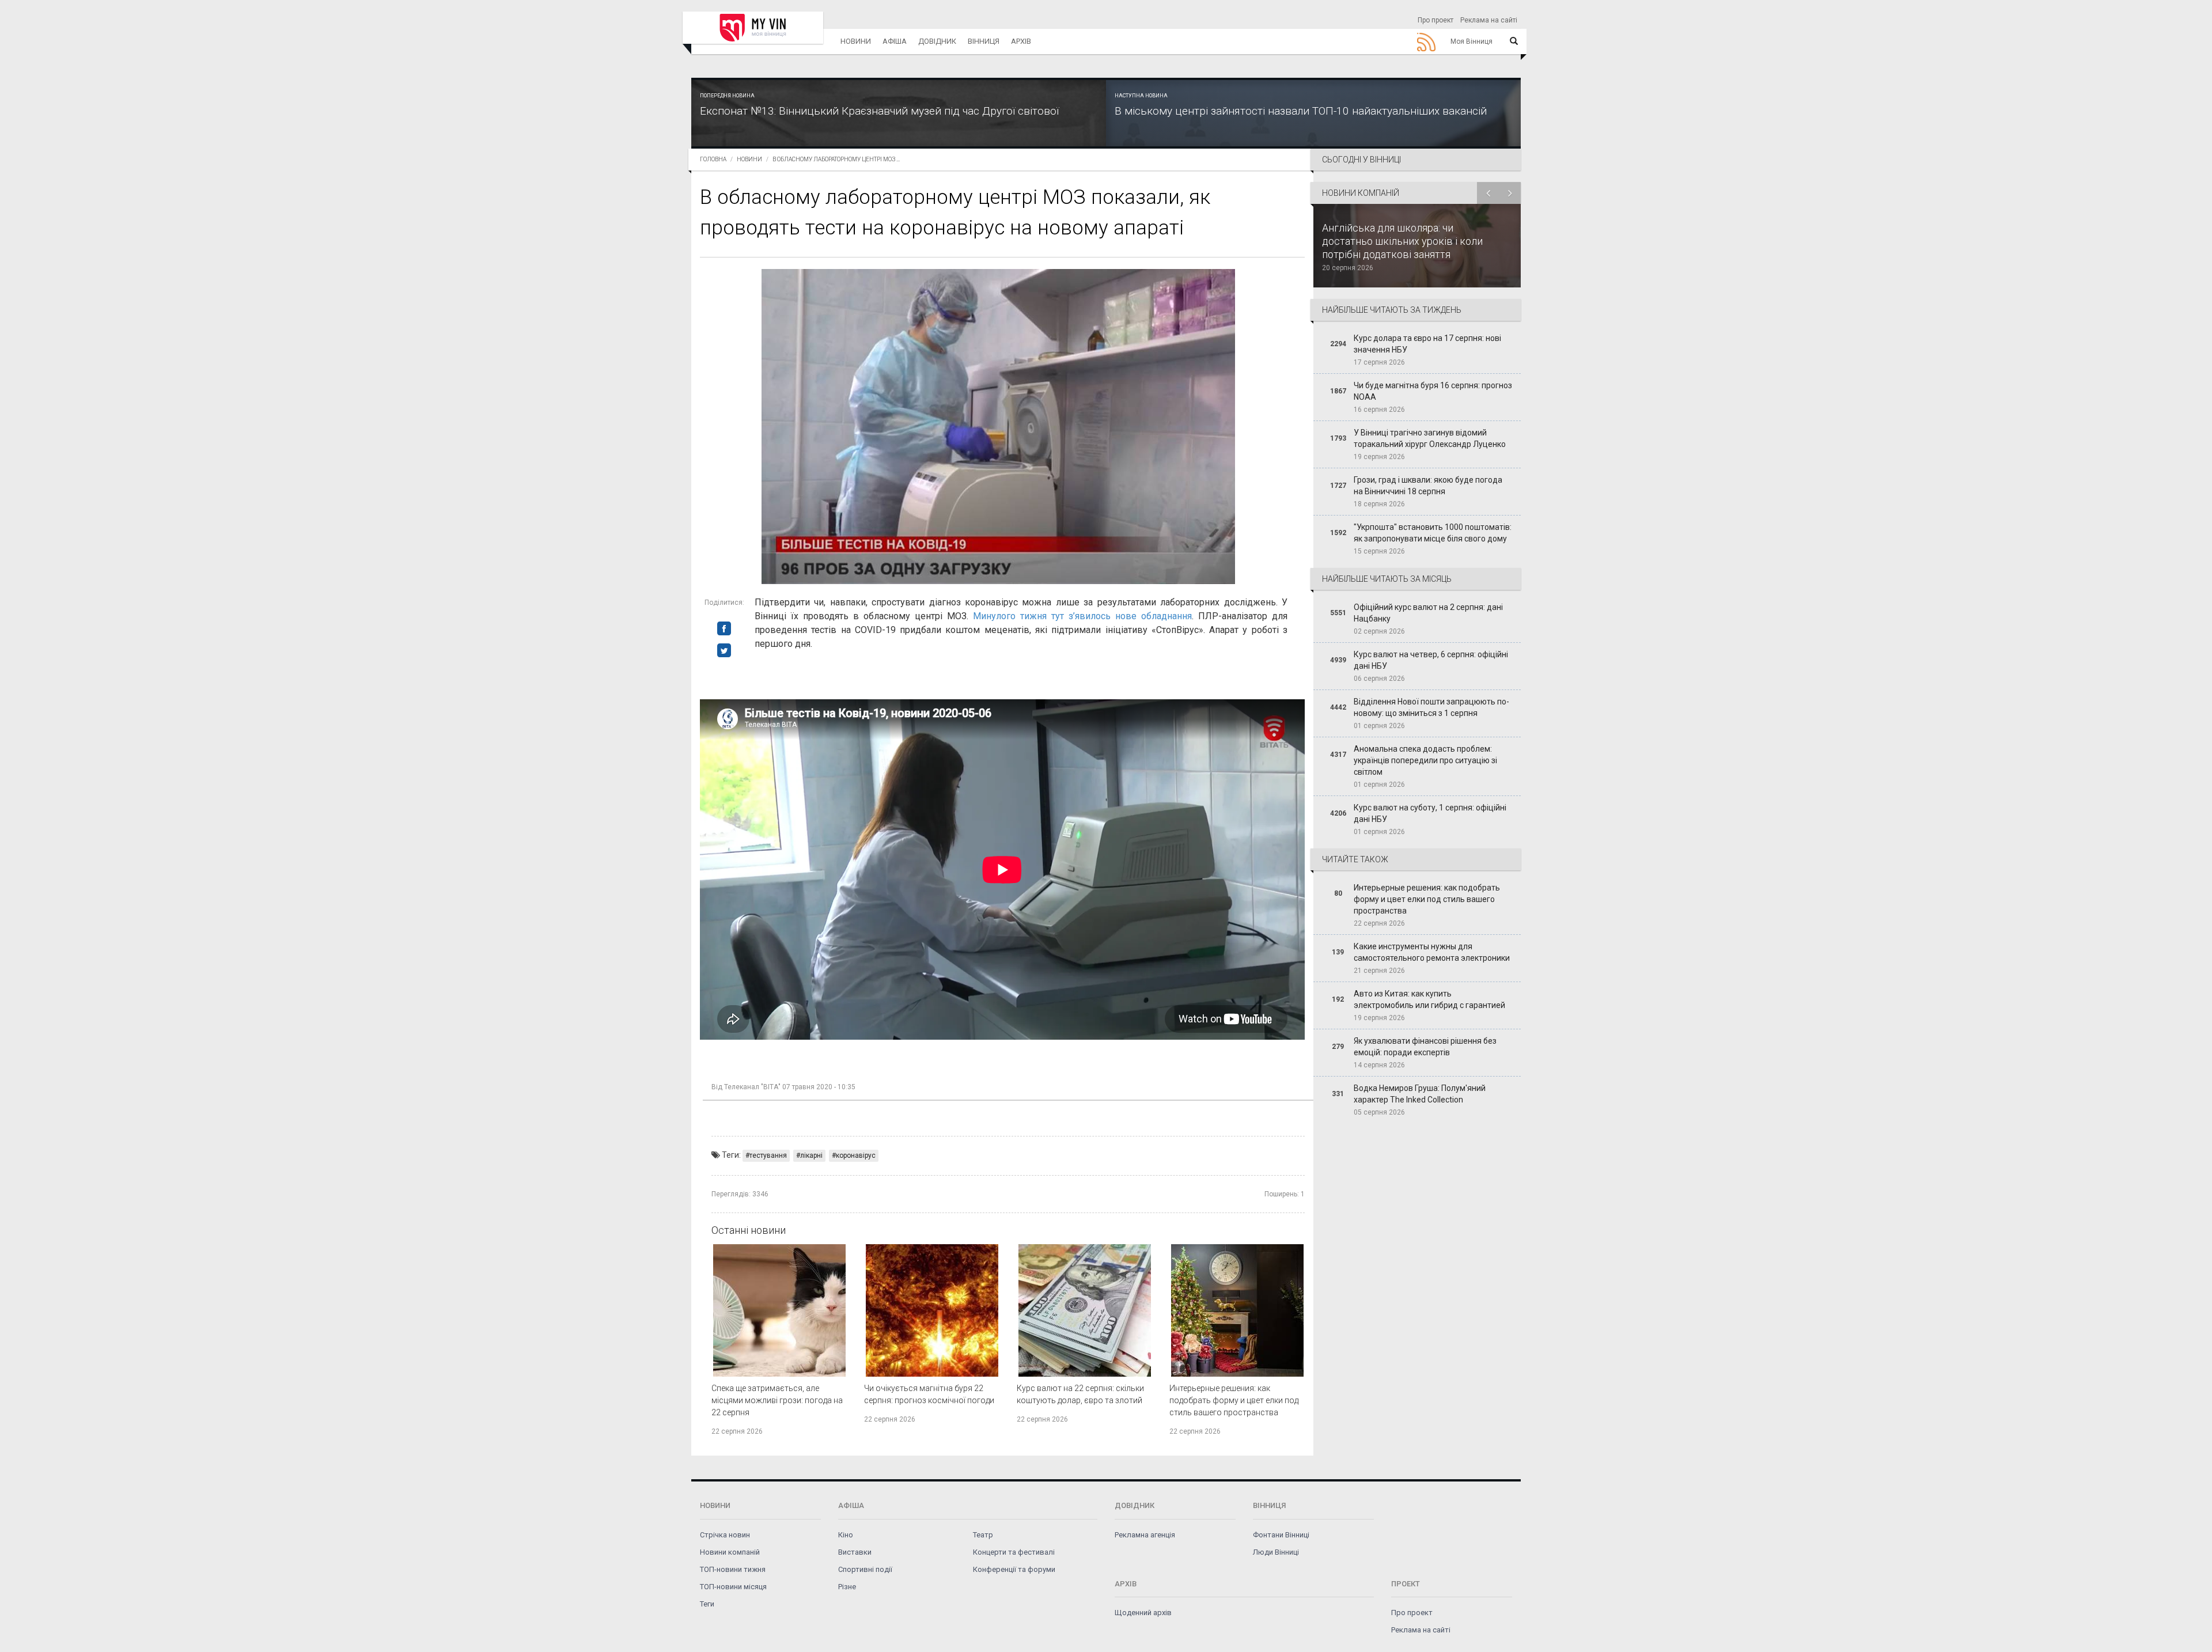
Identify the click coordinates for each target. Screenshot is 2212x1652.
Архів (1021, 41)
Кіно (846, 1535)
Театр (983, 1535)
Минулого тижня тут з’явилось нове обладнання (1082, 616)
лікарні (811, 1155)
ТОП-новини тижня (733, 1569)
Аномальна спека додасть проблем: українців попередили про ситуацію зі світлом (1425, 760)
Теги (707, 1604)
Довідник (937, 41)
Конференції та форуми (1014, 1569)
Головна (713, 159)
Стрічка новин (725, 1535)
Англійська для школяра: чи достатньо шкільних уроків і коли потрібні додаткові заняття (1402, 241)
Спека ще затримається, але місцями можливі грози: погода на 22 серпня (777, 1400)
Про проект (1435, 20)
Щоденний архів (1143, 1613)
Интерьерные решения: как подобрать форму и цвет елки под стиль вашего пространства (1234, 1400)
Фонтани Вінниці (1281, 1535)
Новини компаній (730, 1552)
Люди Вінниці (1276, 1552)
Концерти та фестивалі (1014, 1552)
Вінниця (984, 41)
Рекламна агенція (1145, 1535)
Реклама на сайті (1489, 20)
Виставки (855, 1552)
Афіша (895, 41)
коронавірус (856, 1155)
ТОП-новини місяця (733, 1587)
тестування (768, 1155)
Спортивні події (865, 1569)
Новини (856, 41)
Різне (847, 1587)
